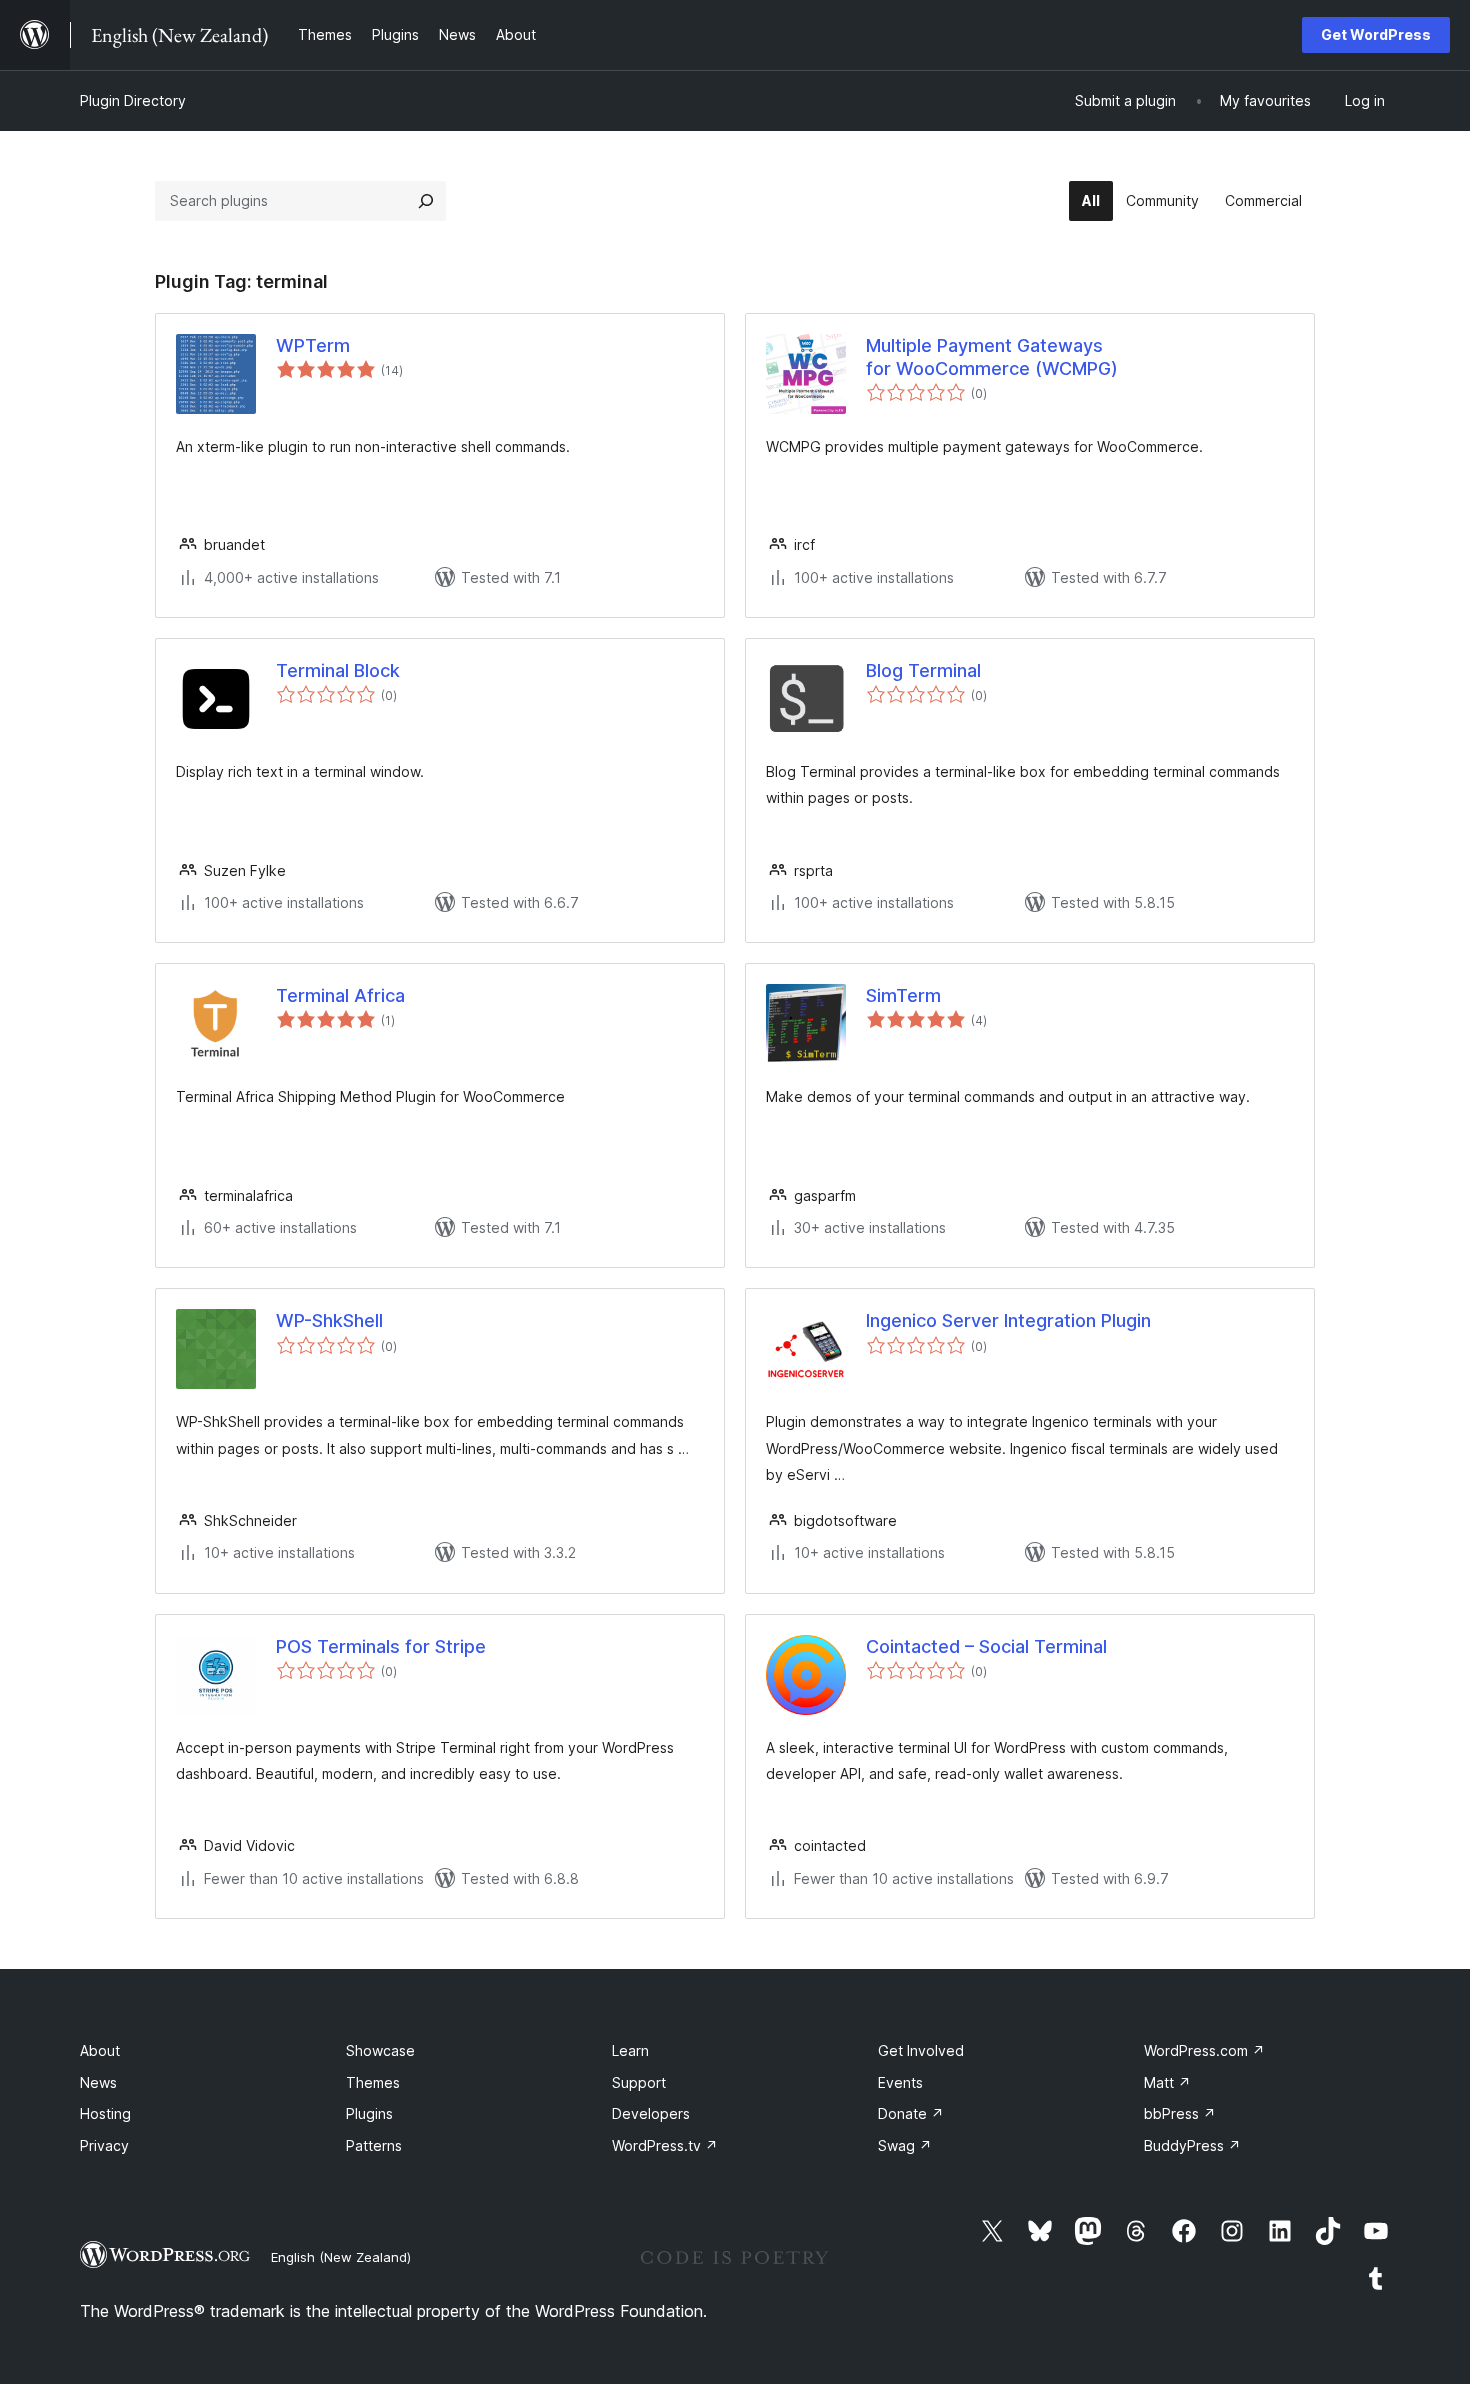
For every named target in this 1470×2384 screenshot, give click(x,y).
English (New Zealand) (341, 2257)
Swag (905, 2145)
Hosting (105, 2113)
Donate (911, 2113)
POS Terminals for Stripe (381, 1646)
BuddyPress (1192, 2145)
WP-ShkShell (329, 1320)
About (100, 2050)
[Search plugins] (426, 201)
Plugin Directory (133, 100)
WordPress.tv (665, 2145)
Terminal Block (338, 670)
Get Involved (921, 2050)
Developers (651, 2113)
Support (639, 2082)
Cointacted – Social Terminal (986, 1646)
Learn (630, 2050)
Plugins (369, 2113)
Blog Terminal (923, 670)
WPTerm (313, 345)
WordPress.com (1204, 2050)
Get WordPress (1376, 34)
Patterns (374, 2145)
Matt (1167, 2082)
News (98, 2082)
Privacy (104, 2145)
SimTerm (903, 995)
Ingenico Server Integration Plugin (1008, 1320)
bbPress (1180, 2113)
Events (900, 2082)
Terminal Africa (340, 995)
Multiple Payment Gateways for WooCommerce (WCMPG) (992, 357)
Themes (373, 2082)
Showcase (380, 2050)
